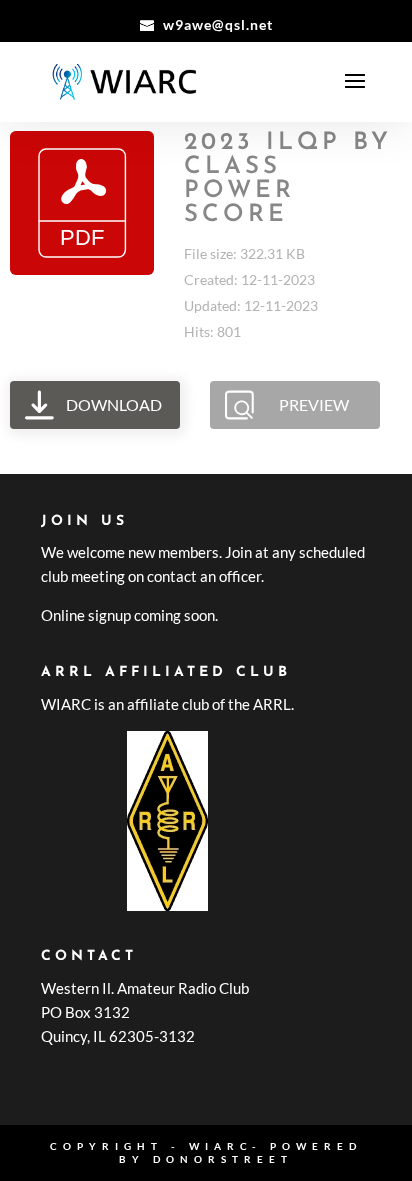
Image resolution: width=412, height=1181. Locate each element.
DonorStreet (223, 1159)
